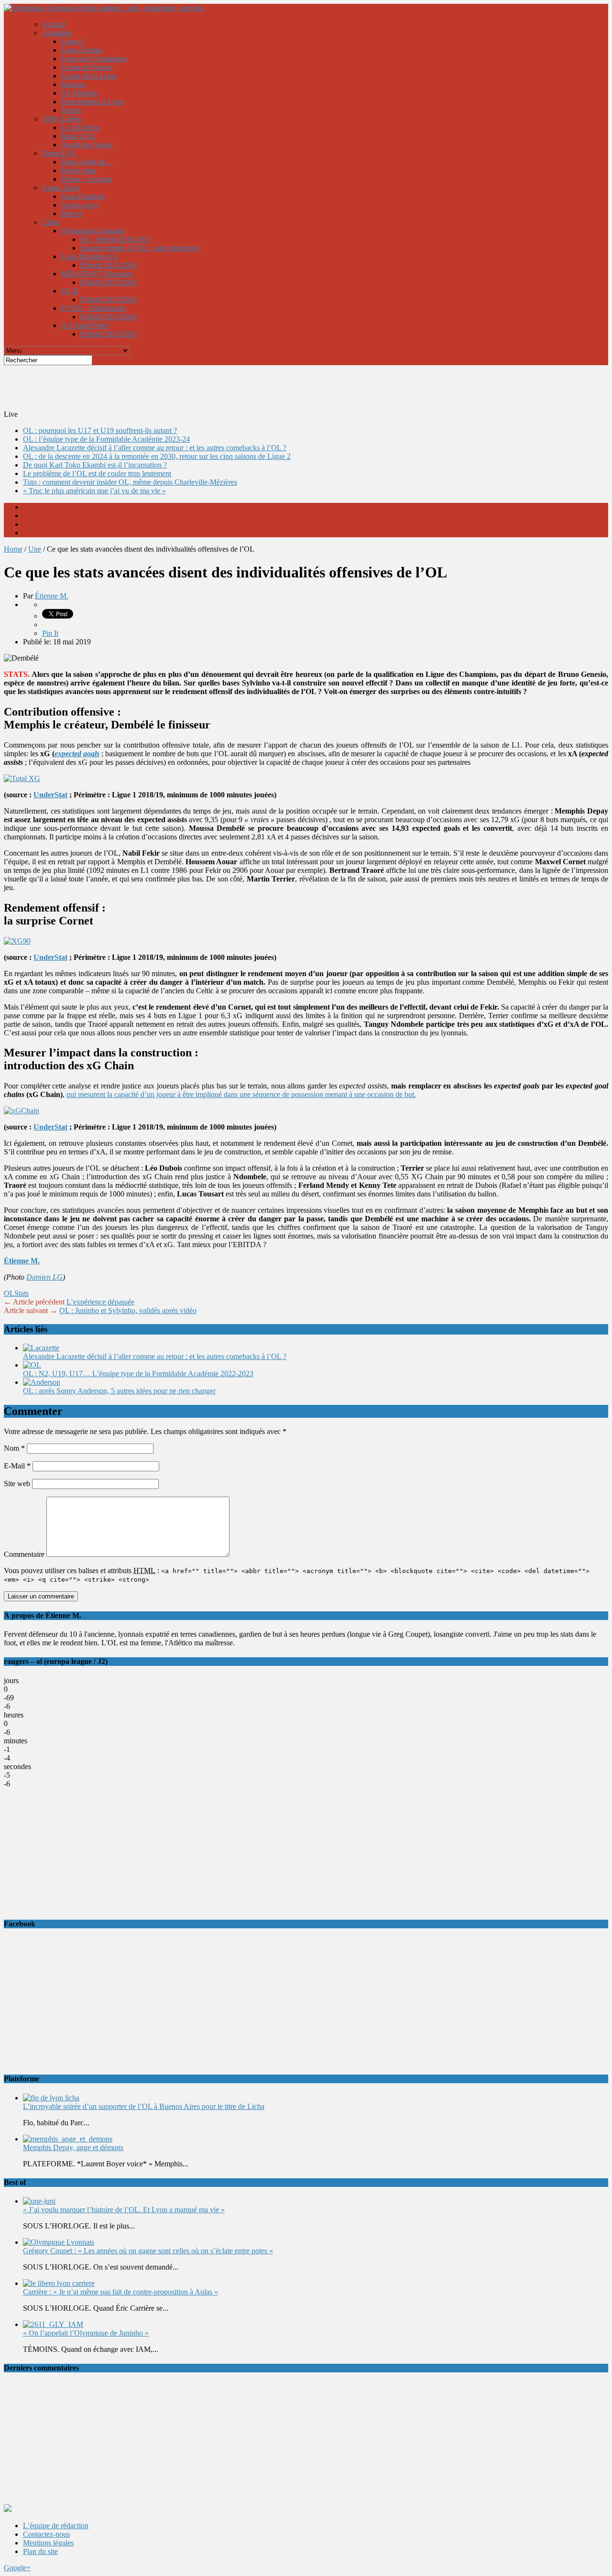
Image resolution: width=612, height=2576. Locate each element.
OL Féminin (80, 93)
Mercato (74, 84)
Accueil (54, 24)
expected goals (77, 754)
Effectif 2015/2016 (109, 265)
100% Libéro (62, 119)
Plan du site (40, 2551)
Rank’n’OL (79, 136)
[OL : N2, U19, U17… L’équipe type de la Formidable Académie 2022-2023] (32, 1365)
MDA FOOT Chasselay (98, 274)
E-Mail (17, 1466)
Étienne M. (52, 596)
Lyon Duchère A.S (90, 256)
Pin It (50, 633)
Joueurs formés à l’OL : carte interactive (140, 248)
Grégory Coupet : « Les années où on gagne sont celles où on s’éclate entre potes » (148, 2251)
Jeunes (71, 110)
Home (13, 549)
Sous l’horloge (83, 196)
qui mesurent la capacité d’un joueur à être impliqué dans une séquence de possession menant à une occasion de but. (241, 1094)
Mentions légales (48, 2543)
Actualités (57, 33)
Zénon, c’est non (87, 179)
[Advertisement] (236, 387)
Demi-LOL (59, 153)
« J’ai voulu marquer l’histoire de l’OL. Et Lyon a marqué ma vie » (124, 2210)
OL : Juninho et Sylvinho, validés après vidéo (128, 1310)
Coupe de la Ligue (89, 76)
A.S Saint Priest (85, 325)
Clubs (51, 222)
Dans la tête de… (87, 162)
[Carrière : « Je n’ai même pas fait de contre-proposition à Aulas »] (59, 2283)
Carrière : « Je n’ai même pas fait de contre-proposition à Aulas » (120, 2292)
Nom (14, 1448)
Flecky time (79, 170)
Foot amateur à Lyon (93, 102)
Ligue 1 (73, 41)
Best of (72, 213)
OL (9, 1293)
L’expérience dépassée (100, 1302)
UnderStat (50, 795)
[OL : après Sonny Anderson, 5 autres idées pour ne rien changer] (42, 1382)
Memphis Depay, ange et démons (73, 2147)
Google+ (17, 2568)
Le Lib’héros (81, 127)
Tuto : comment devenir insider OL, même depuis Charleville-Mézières (130, 482)
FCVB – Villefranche (94, 308)
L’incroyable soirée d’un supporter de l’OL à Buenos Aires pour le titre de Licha (144, 2106)
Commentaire (24, 1554)
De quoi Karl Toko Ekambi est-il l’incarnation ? (95, 465)
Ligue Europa (82, 50)
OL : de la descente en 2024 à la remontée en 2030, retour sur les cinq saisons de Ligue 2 (157, 456)
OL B (70, 291)
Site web (17, 1484)
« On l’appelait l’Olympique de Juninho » (86, 2333)
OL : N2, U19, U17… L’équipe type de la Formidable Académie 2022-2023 (138, 1374)
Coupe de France (87, 67)
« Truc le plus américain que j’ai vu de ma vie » (94, 491)
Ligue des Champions (94, 59)
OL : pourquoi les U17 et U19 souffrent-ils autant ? (100, 430)
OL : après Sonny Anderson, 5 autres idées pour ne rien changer (119, 1391)
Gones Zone (61, 188)
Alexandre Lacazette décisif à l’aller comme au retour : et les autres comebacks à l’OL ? (155, 448)
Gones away (80, 205)
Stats (22, 1293)
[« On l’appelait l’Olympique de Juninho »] (53, 2324)
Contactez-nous (46, 2534)
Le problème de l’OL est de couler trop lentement (97, 473)
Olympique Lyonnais (93, 231)
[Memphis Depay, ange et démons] (68, 2139)
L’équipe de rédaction (56, 2526)
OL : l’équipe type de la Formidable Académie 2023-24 (106, 439)
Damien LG (44, 1277)
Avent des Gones (87, 145)
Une (35, 549)
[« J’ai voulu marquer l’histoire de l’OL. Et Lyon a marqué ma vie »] (39, 2201)
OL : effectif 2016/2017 (116, 239)
